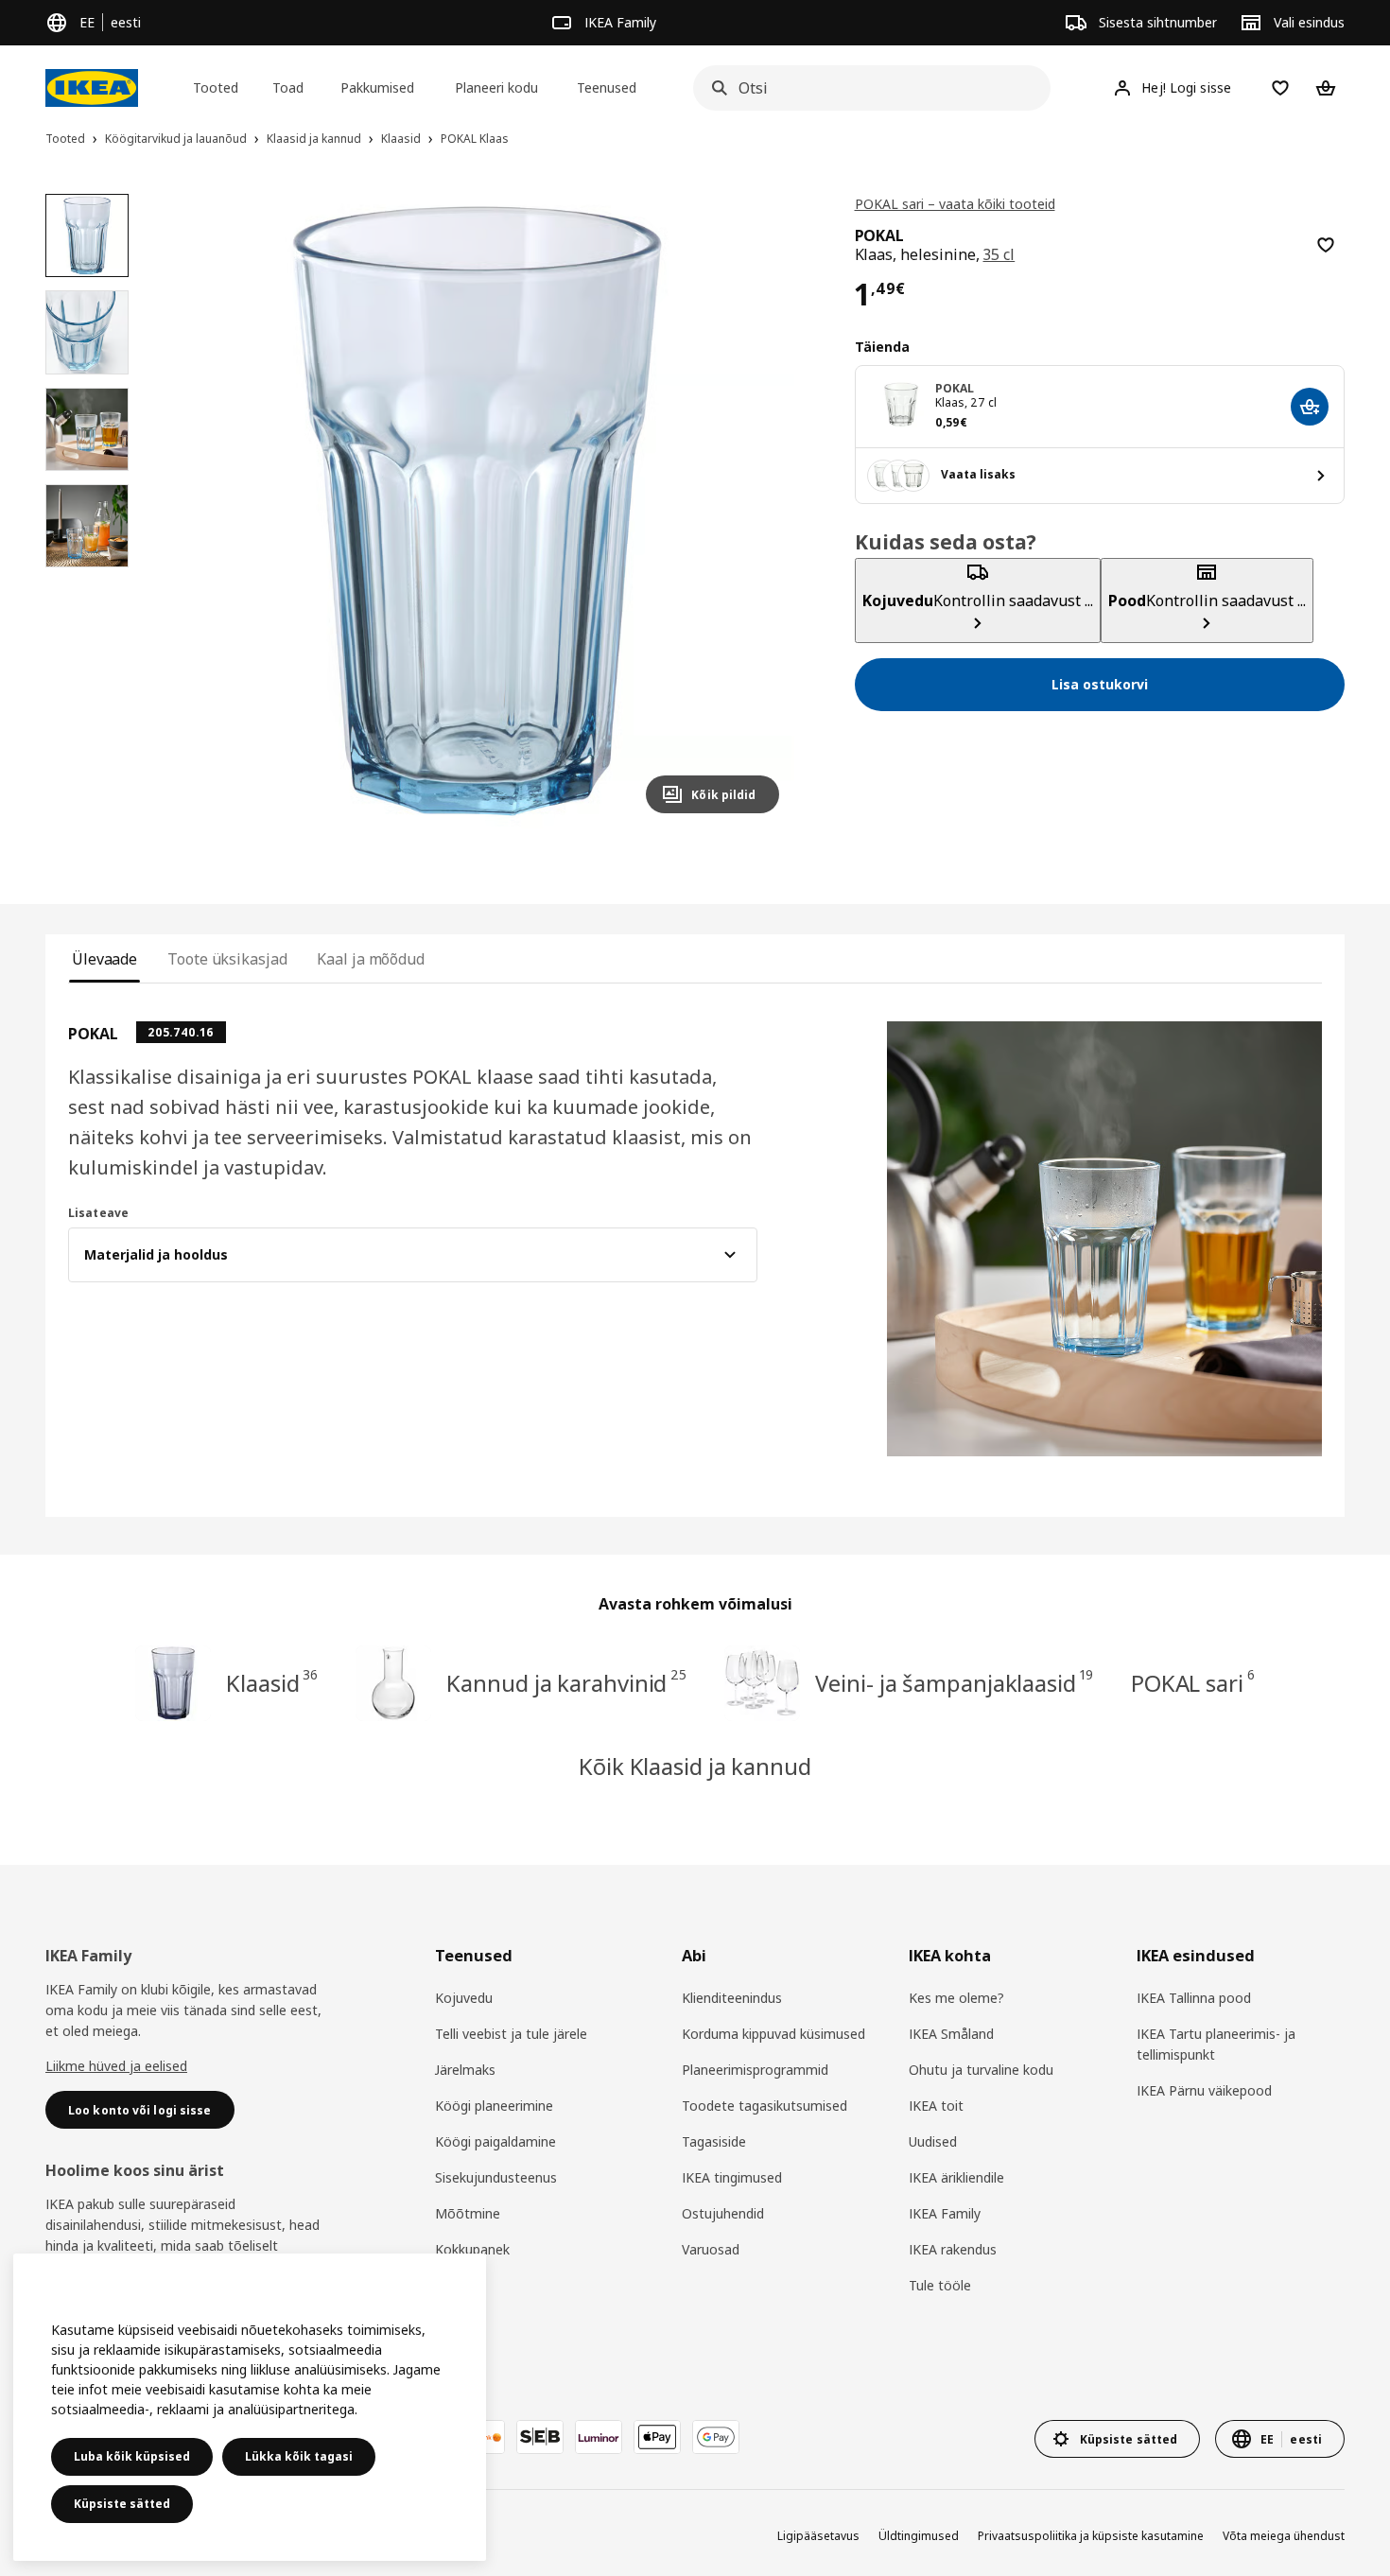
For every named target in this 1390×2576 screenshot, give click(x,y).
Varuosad (711, 2249)
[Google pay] (716, 2437)
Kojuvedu (464, 1998)
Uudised (933, 2141)
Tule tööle (940, 2285)
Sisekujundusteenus (496, 2177)
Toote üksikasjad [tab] (227, 959)
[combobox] (866, 88)
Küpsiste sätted (122, 2504)
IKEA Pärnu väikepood (1204, 2090)
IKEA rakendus (953, 2249)
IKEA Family (945, 2213)
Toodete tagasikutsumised (764, 2106)
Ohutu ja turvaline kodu (981, 2070)
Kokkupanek (472, 2249)
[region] (476, 511)
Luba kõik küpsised (132, 2456)
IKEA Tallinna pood (1194, 1998)
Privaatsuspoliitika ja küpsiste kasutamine (1091, 2536)
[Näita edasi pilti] (756, 511)
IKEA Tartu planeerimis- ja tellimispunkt (1216, 2044)
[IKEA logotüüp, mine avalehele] (92, 88)
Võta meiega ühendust (1284, 2536)
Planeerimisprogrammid (755, 2070)
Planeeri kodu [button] (496, 87)
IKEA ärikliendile (956, 2177)
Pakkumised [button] (377, 87)
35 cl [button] (999, 254)
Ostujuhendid (723, 2213)
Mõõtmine (468, 2213)
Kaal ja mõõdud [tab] (371, 959)
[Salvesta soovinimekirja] (1326, 245)
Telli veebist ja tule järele (511, 2034)
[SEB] (540, 2437)
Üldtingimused (919, 2536)
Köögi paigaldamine (495, 2141)
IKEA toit (936, 2106)
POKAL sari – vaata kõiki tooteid (955, 204)
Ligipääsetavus (818, 2536)
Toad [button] (288, 87)
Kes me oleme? (956, 1998)
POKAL (955, 388)
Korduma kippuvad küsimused (773, 2034)
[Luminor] (599, 2437)
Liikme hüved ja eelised (116, 2066)
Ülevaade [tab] (104, 959)
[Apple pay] (657, 2437)
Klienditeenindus (732, 1998)
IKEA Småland (951, 2034)
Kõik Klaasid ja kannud (695, 1766)
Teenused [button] (607, 87)
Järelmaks (465, 2070)
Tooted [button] (216, 87)
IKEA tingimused (732, 2177)
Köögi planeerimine (494, 2106)
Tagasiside (714, 2141)
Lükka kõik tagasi (299, 2456)
